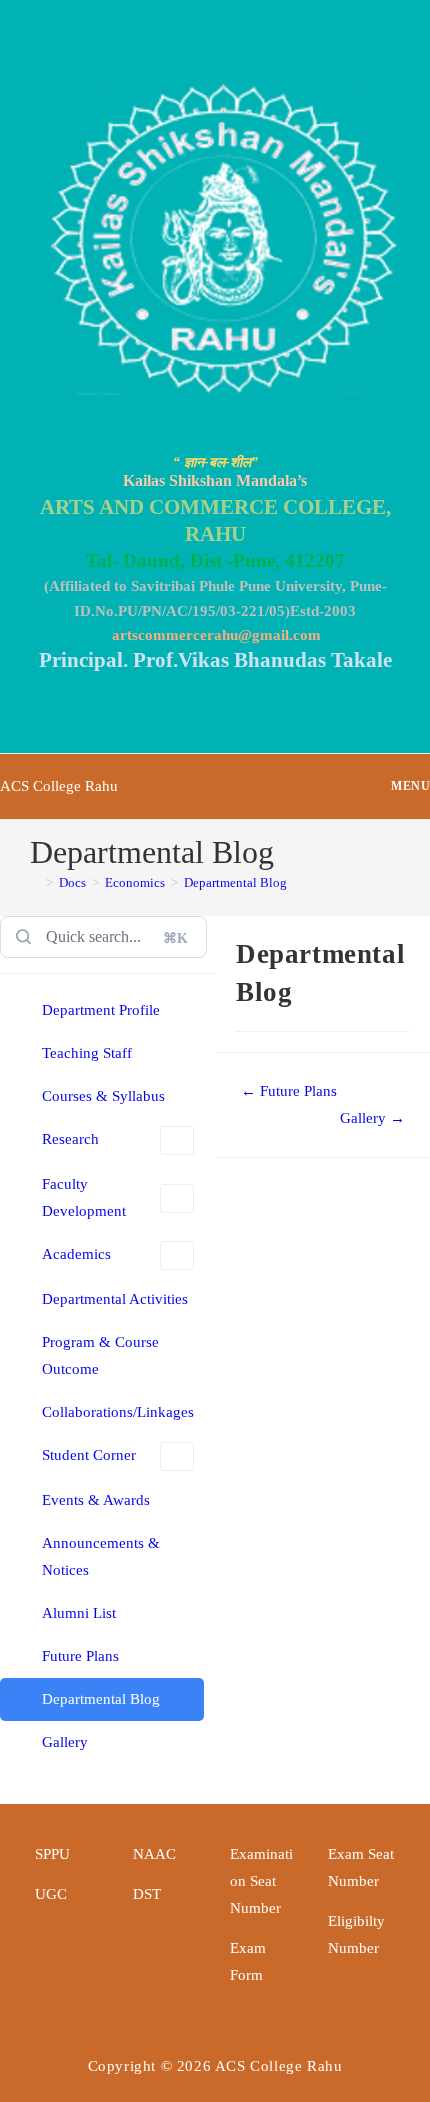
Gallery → (372, 1118)
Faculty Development (84, 1197)
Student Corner (89, 1455)
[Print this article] (424, 949)
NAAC (154, 1854)
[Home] (35, 882)
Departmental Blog (235, 882)
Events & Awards (96, 1500)
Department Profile (101, 1010)
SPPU (52, 1854)
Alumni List (79, 1613)
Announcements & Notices (101, 1556)
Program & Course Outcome (100, 1355)
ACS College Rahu (59, 786)
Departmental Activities (115, 1299)
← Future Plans (289, 1091)
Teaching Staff (87, 1053)
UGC (51, 1894)
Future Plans (80, 1656)
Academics (76, 1254)
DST (147, 1894)
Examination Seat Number (261, 1881)
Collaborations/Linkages (118, 1412)
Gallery (65, 1742)
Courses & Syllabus (103, 1096)
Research (70, 1139)
